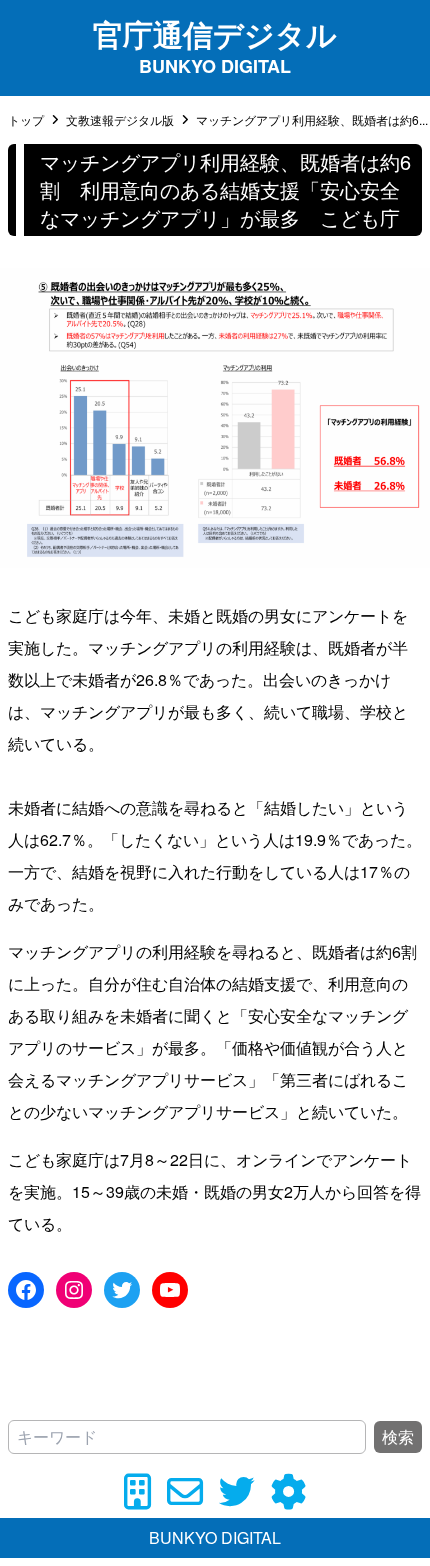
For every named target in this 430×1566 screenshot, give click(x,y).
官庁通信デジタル (215, 33)
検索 (398, 1436)
